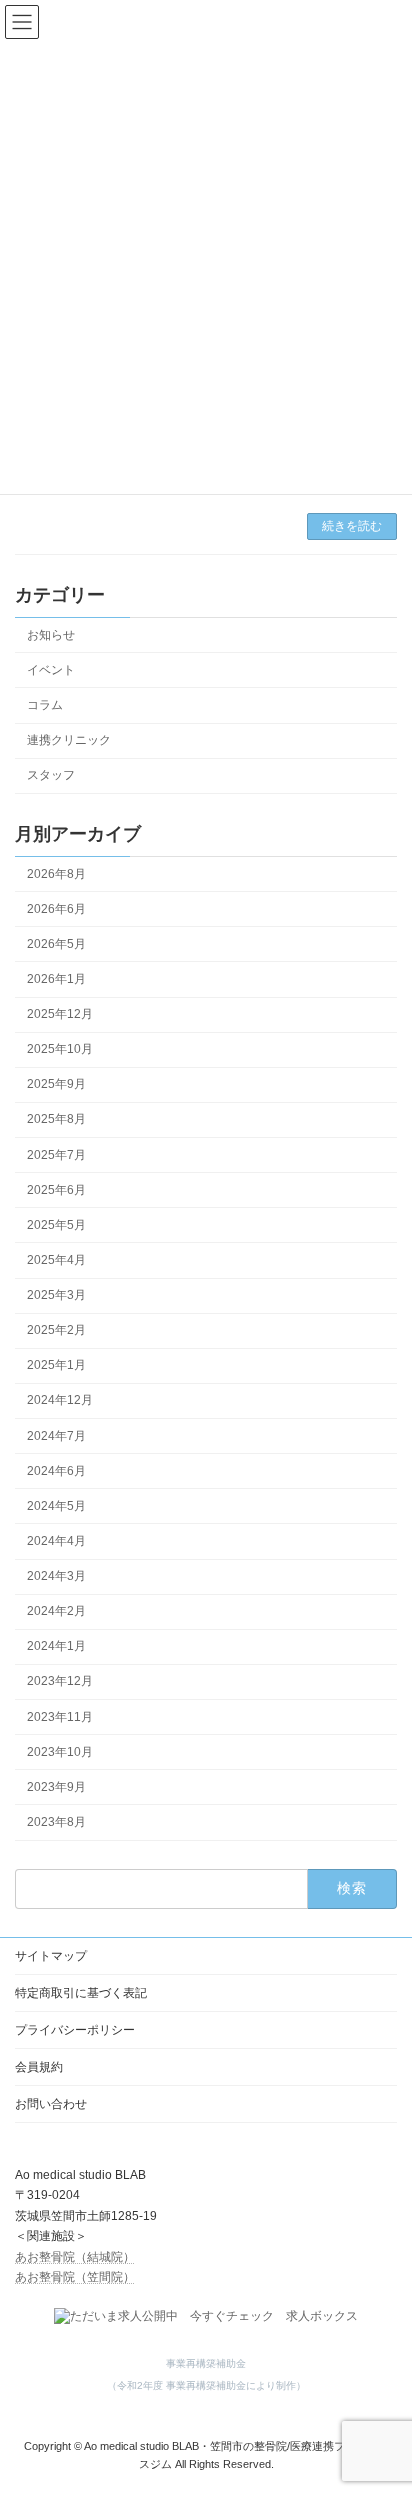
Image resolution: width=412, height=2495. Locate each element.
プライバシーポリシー (75, 2030)
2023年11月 (60, 1716)
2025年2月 (56, 1330)
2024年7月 (56, 1435)
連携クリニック (69, 740)
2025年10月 (60, 1049)
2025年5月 (56, 1225)
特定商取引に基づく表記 (81, 1993)
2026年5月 (56, 944)
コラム (45, 705)
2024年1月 (56, 1646)
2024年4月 (56, 1541)
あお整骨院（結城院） (75, 2256)
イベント (51, 670)
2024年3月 (56, 1576)
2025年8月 (56, 1119)
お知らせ (51, 634)
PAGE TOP (382, 2398)
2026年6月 (56, 908)
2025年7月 (56, 1154)
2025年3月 (56, 1295)
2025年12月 (60, 1014)
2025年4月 (56, 1260)
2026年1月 (56, 979)
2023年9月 (56, 1787)
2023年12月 (60, 1681)
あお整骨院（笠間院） (75, 2277)
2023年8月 (56, 1822)
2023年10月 (60, 1751)
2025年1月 (56, 1365)
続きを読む (352, 526)
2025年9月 (56, 1084)
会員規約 (39, 2067)
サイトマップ (51, 1956)
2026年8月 (56, 873)
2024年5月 (56, 1506)
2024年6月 (56, 1470)
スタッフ (51, 775)
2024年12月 (60, 1400)
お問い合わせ (51, 2104)
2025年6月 (56, 1189)
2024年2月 (56, 1611)
